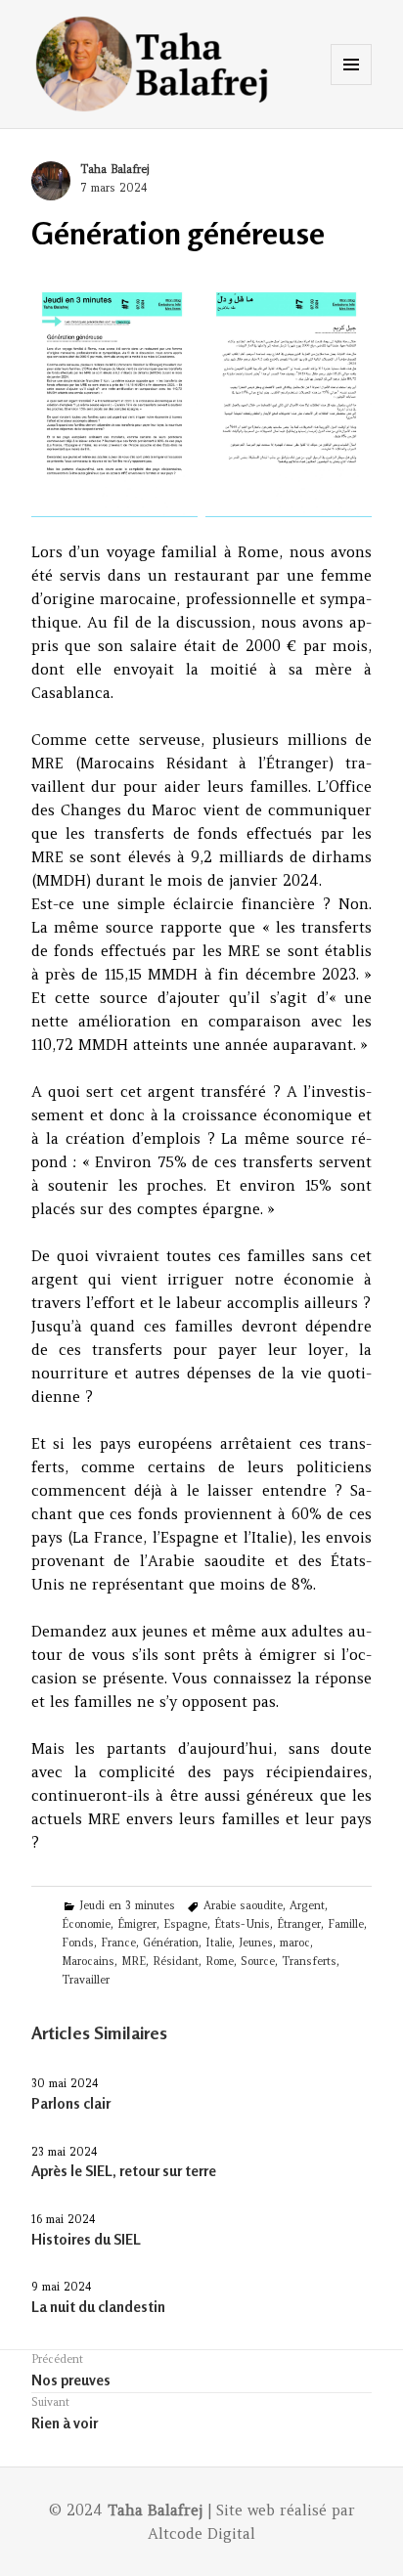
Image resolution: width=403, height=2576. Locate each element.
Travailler (86, 1980)
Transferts (309, 1961)
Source (258, 1961)
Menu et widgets (352, 85)
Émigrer (137, 1924)
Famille (346, 1924)
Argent (307, 1905)
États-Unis (242, 1924)
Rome (220, 1961)
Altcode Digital (201, 2533)
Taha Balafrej (114, 169)
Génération (171, 1943)
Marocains (88, 1961)
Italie (219, 1943)
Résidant (176, 1961)
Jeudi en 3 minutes (127, 1905)
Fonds (78, 1943)
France (118, 1943)
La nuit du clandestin (98, 2307)
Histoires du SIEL (86, 2239)
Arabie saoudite (243, 1905)
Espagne (185, 1924)
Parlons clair (71, 2103)
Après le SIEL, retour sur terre (124, 2171)
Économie (86, 1924)
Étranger (299, 1924)
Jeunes (256, 1943)
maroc (295, 1943)
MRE (134, 1961)
